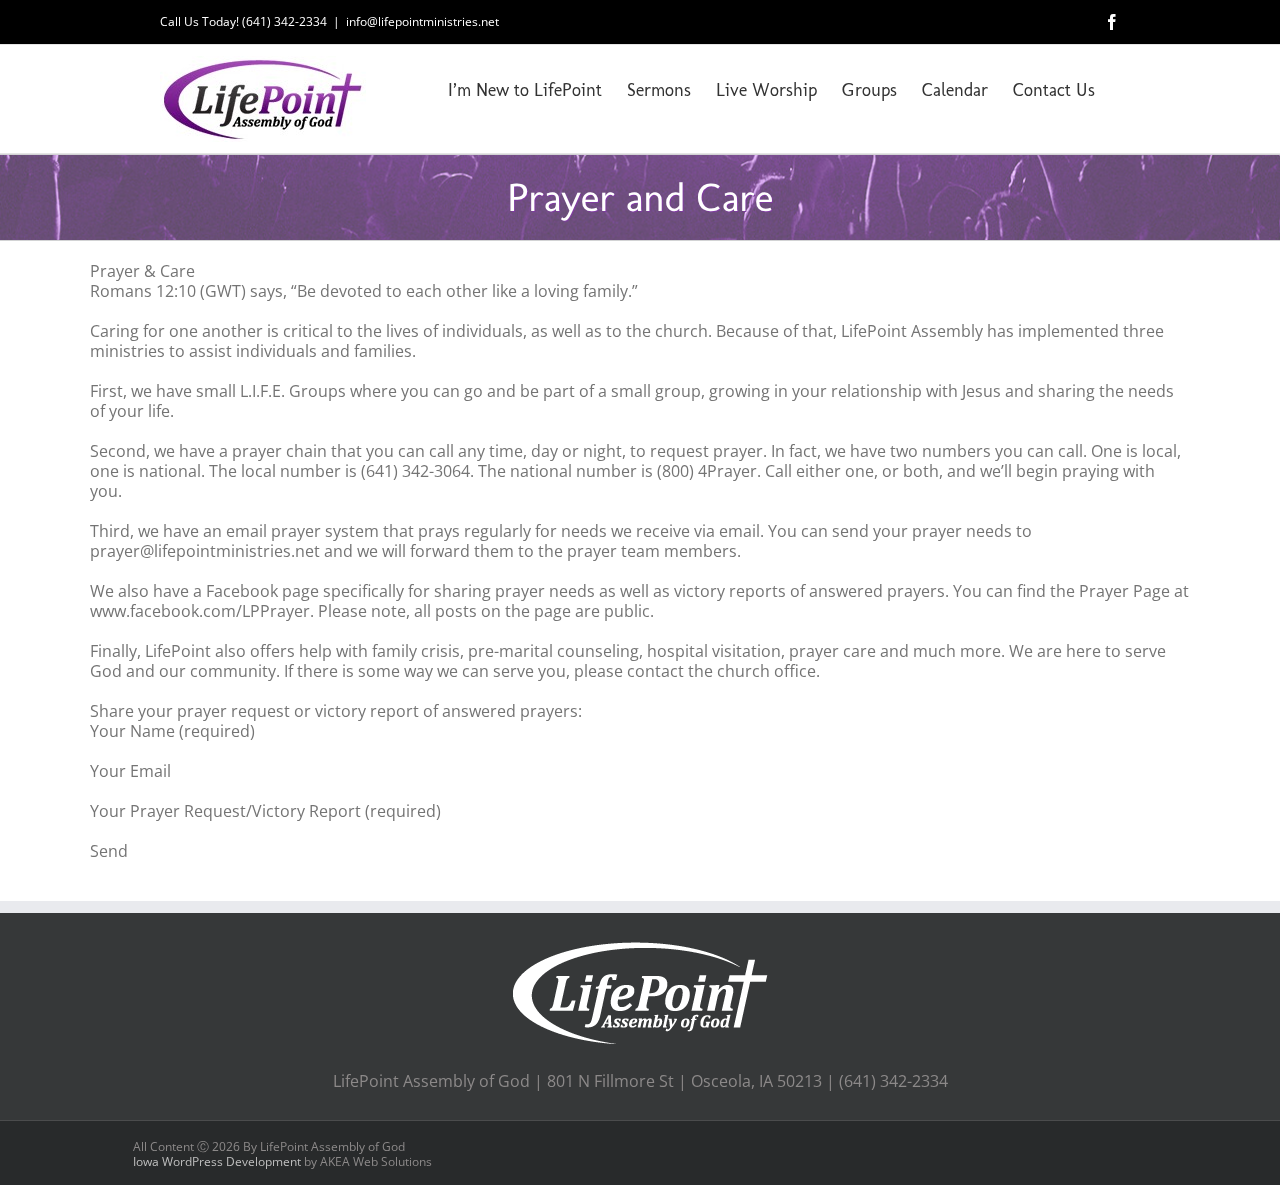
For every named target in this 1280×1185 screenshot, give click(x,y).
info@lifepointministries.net (422, 21)
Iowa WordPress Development (217, 1161)
